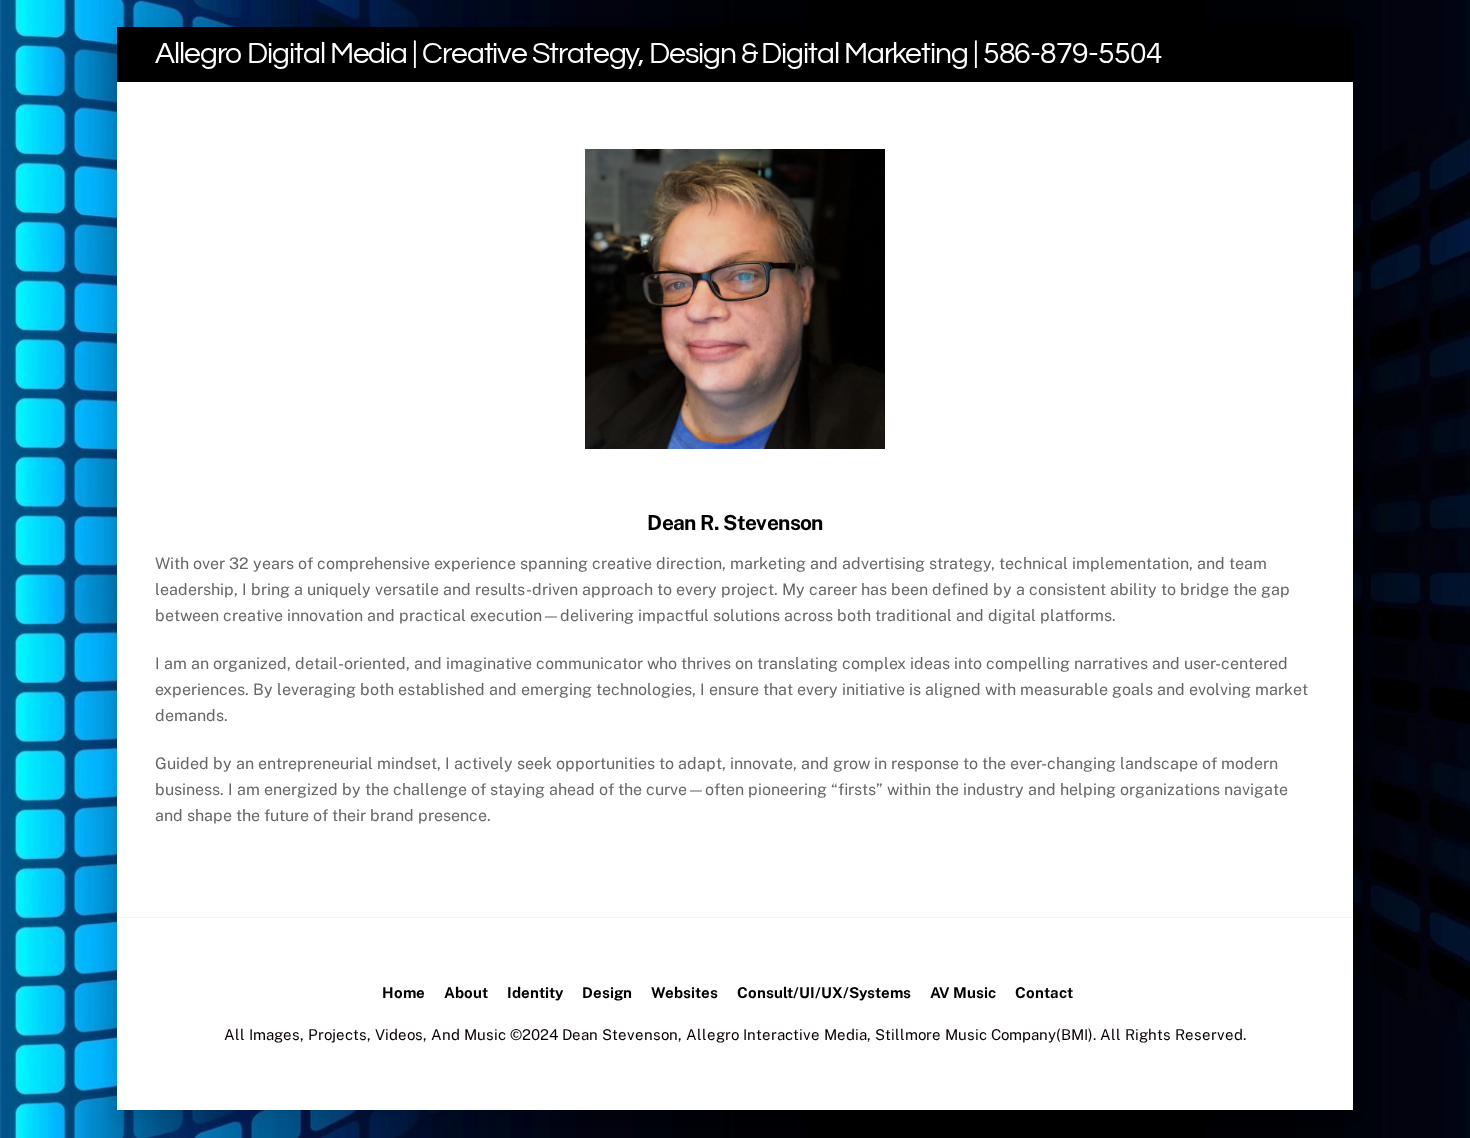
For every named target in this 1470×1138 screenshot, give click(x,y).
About (466, 992)
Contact (1044, 992)
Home (403, 992)
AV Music (963, 992)
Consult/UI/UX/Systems (824, 992)
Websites (684, 992)
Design (607, 992)
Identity (535, 992)
